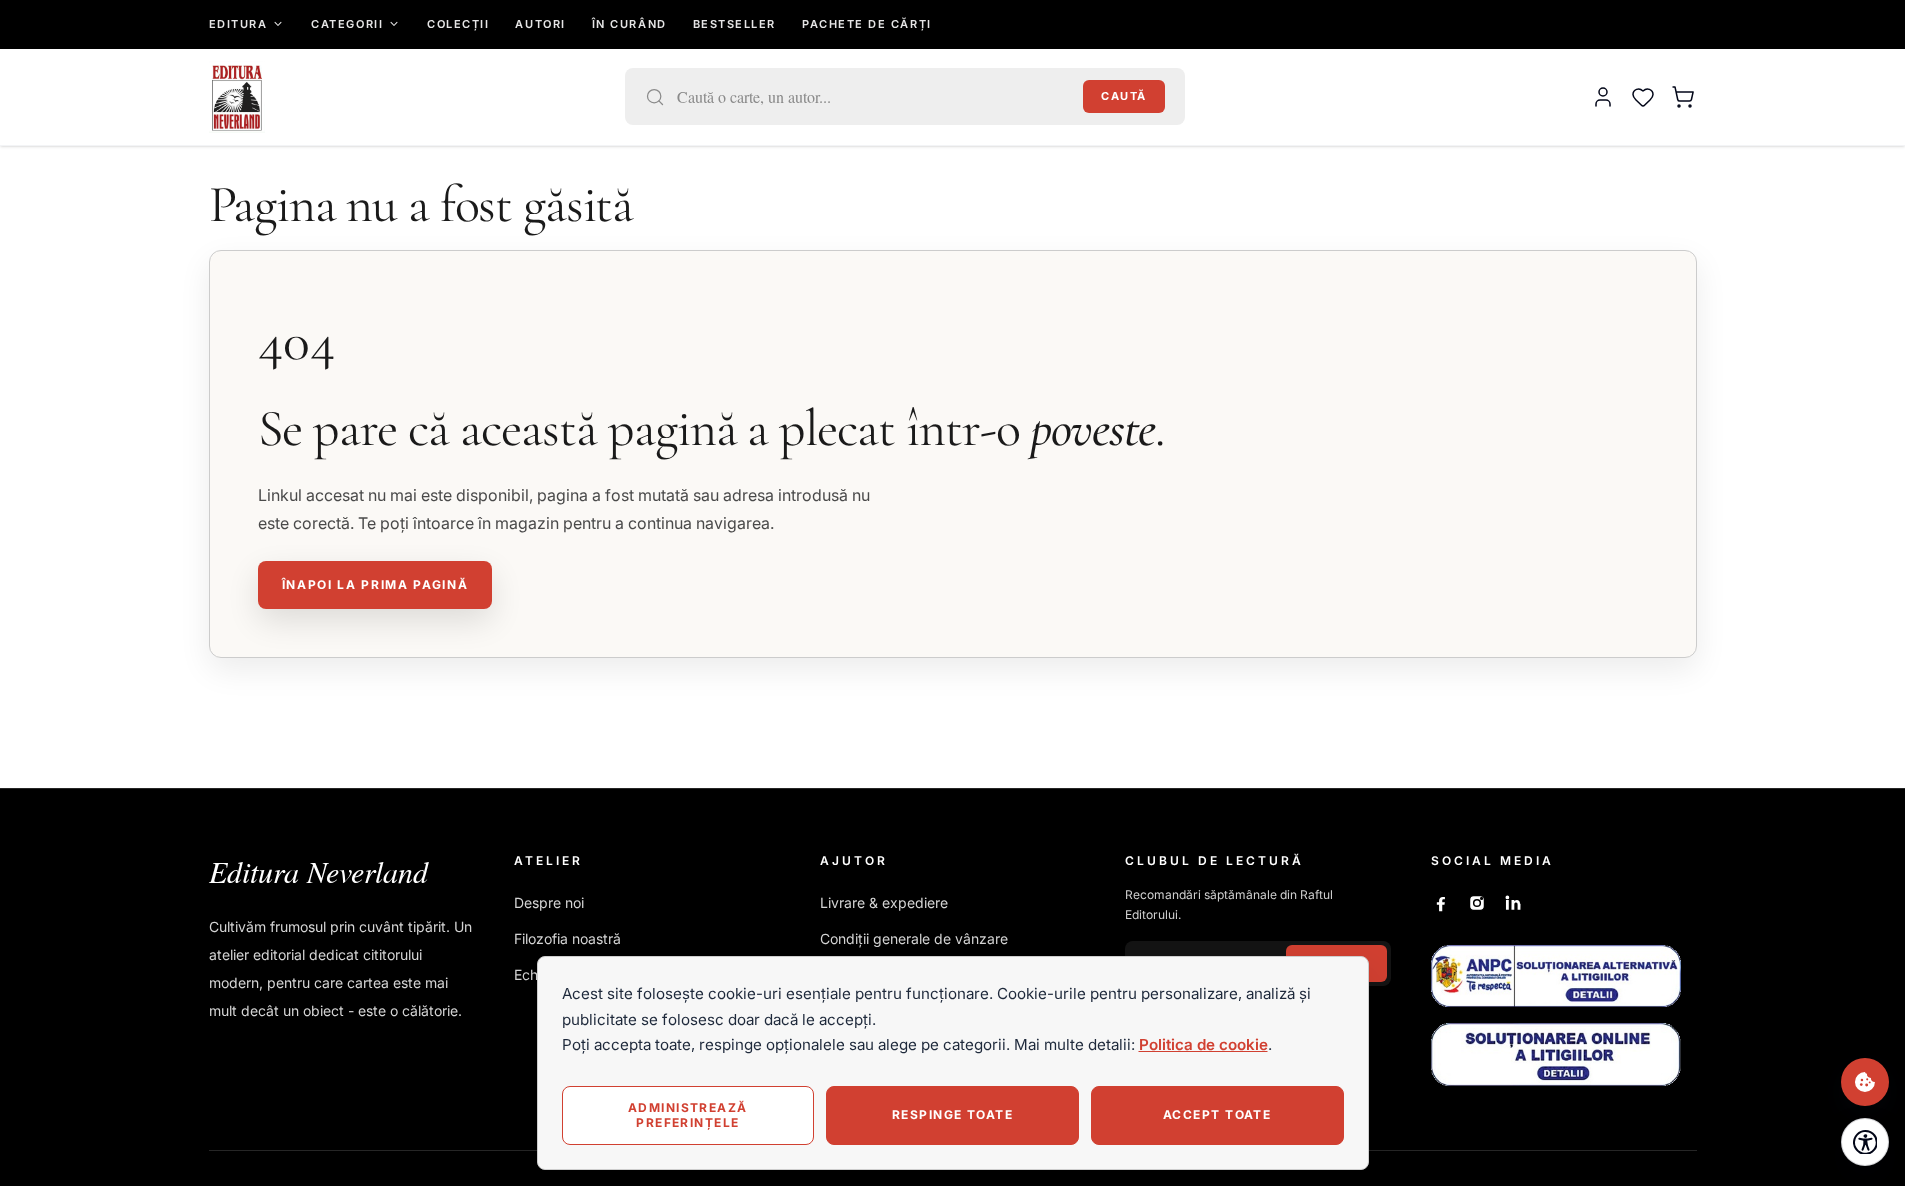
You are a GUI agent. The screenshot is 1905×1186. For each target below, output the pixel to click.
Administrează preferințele (688, 1114)
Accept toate (1217, 1114)
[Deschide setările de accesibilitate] (1865, 1142)
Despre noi (549, 902)
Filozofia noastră (567, 938)
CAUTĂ (1124, 96)
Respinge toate (952, 1114)
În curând (629, 24)
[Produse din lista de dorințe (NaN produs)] (1643, 97)
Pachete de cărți (867, 24)
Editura (238, 24)
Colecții (458, 24)
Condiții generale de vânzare (914, 938)
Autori (540, 24)
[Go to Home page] (237, 97)
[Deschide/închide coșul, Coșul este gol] (1683, 97)
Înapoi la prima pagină (375, 584)
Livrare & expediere (884, 902)
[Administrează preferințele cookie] (1865, 1082)
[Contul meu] (1603, 97)
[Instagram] (1477, 903)
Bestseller (734, 24)
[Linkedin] (1513, 903)
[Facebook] (1441, 903)
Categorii (347, 24)
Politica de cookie (1203, 1044)
